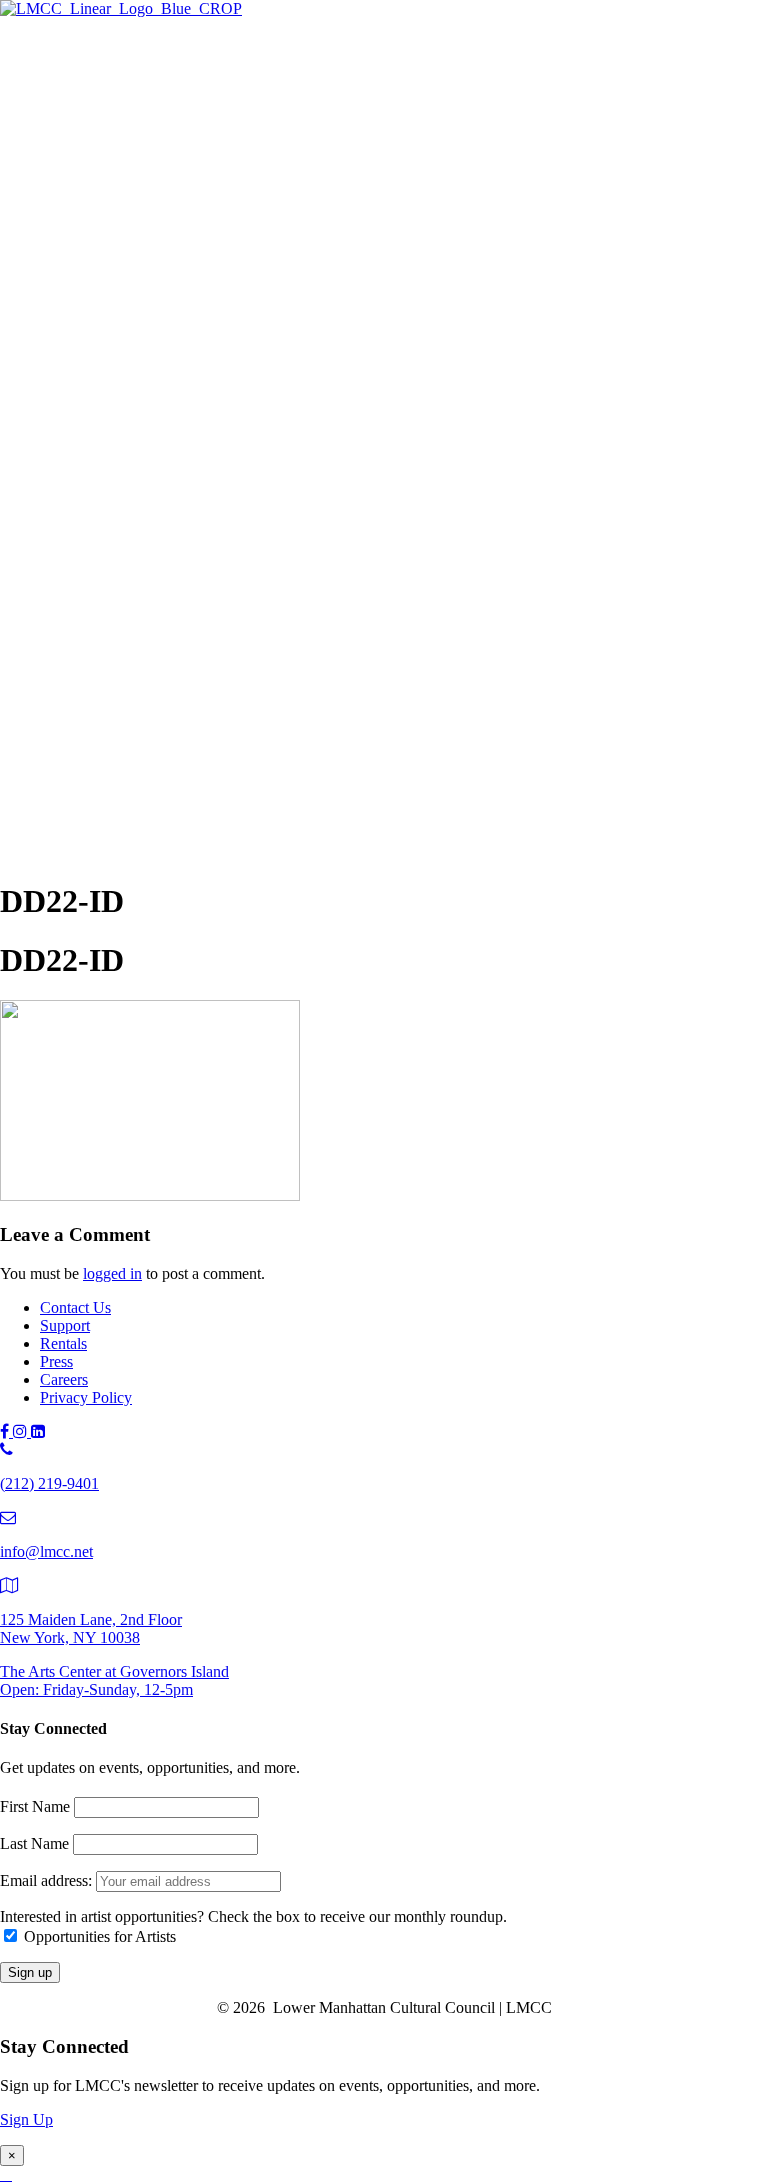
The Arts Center (90, 81)
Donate (103, 749)
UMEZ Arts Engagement (199, 449)
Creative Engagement (188, 405)
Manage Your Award (185, 471)
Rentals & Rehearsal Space (165, 233)
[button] (44, 852)
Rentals (63, 1343)
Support (65, 685)
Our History (118, 789)
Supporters (114, 727)
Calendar (108, 665)
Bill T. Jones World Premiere (211, 599)
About (60, 769)
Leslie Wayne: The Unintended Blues (238, 145)
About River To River (189, 621)
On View (109, 101)
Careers (64, 1379)
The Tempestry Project (191, 123)
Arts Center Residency (191, 295)
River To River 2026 (145, 533)
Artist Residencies (137, 273)
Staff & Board (124, 811)
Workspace (155, 361)
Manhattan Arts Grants (151, 383)
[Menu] (8, 46)
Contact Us (75, 1307)
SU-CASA (155, 339)
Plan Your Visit (127, 189)
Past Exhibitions (131, 211)
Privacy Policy (86, 1397)
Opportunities (123, 493)
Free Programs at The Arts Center (186, 167)
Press (56, 1361)
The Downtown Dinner (154, 705)
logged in (112, 1273)
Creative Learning (177, 427)
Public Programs (92, 513)
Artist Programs (89, 253)
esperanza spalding (179, 577)
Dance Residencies (180, 317)
